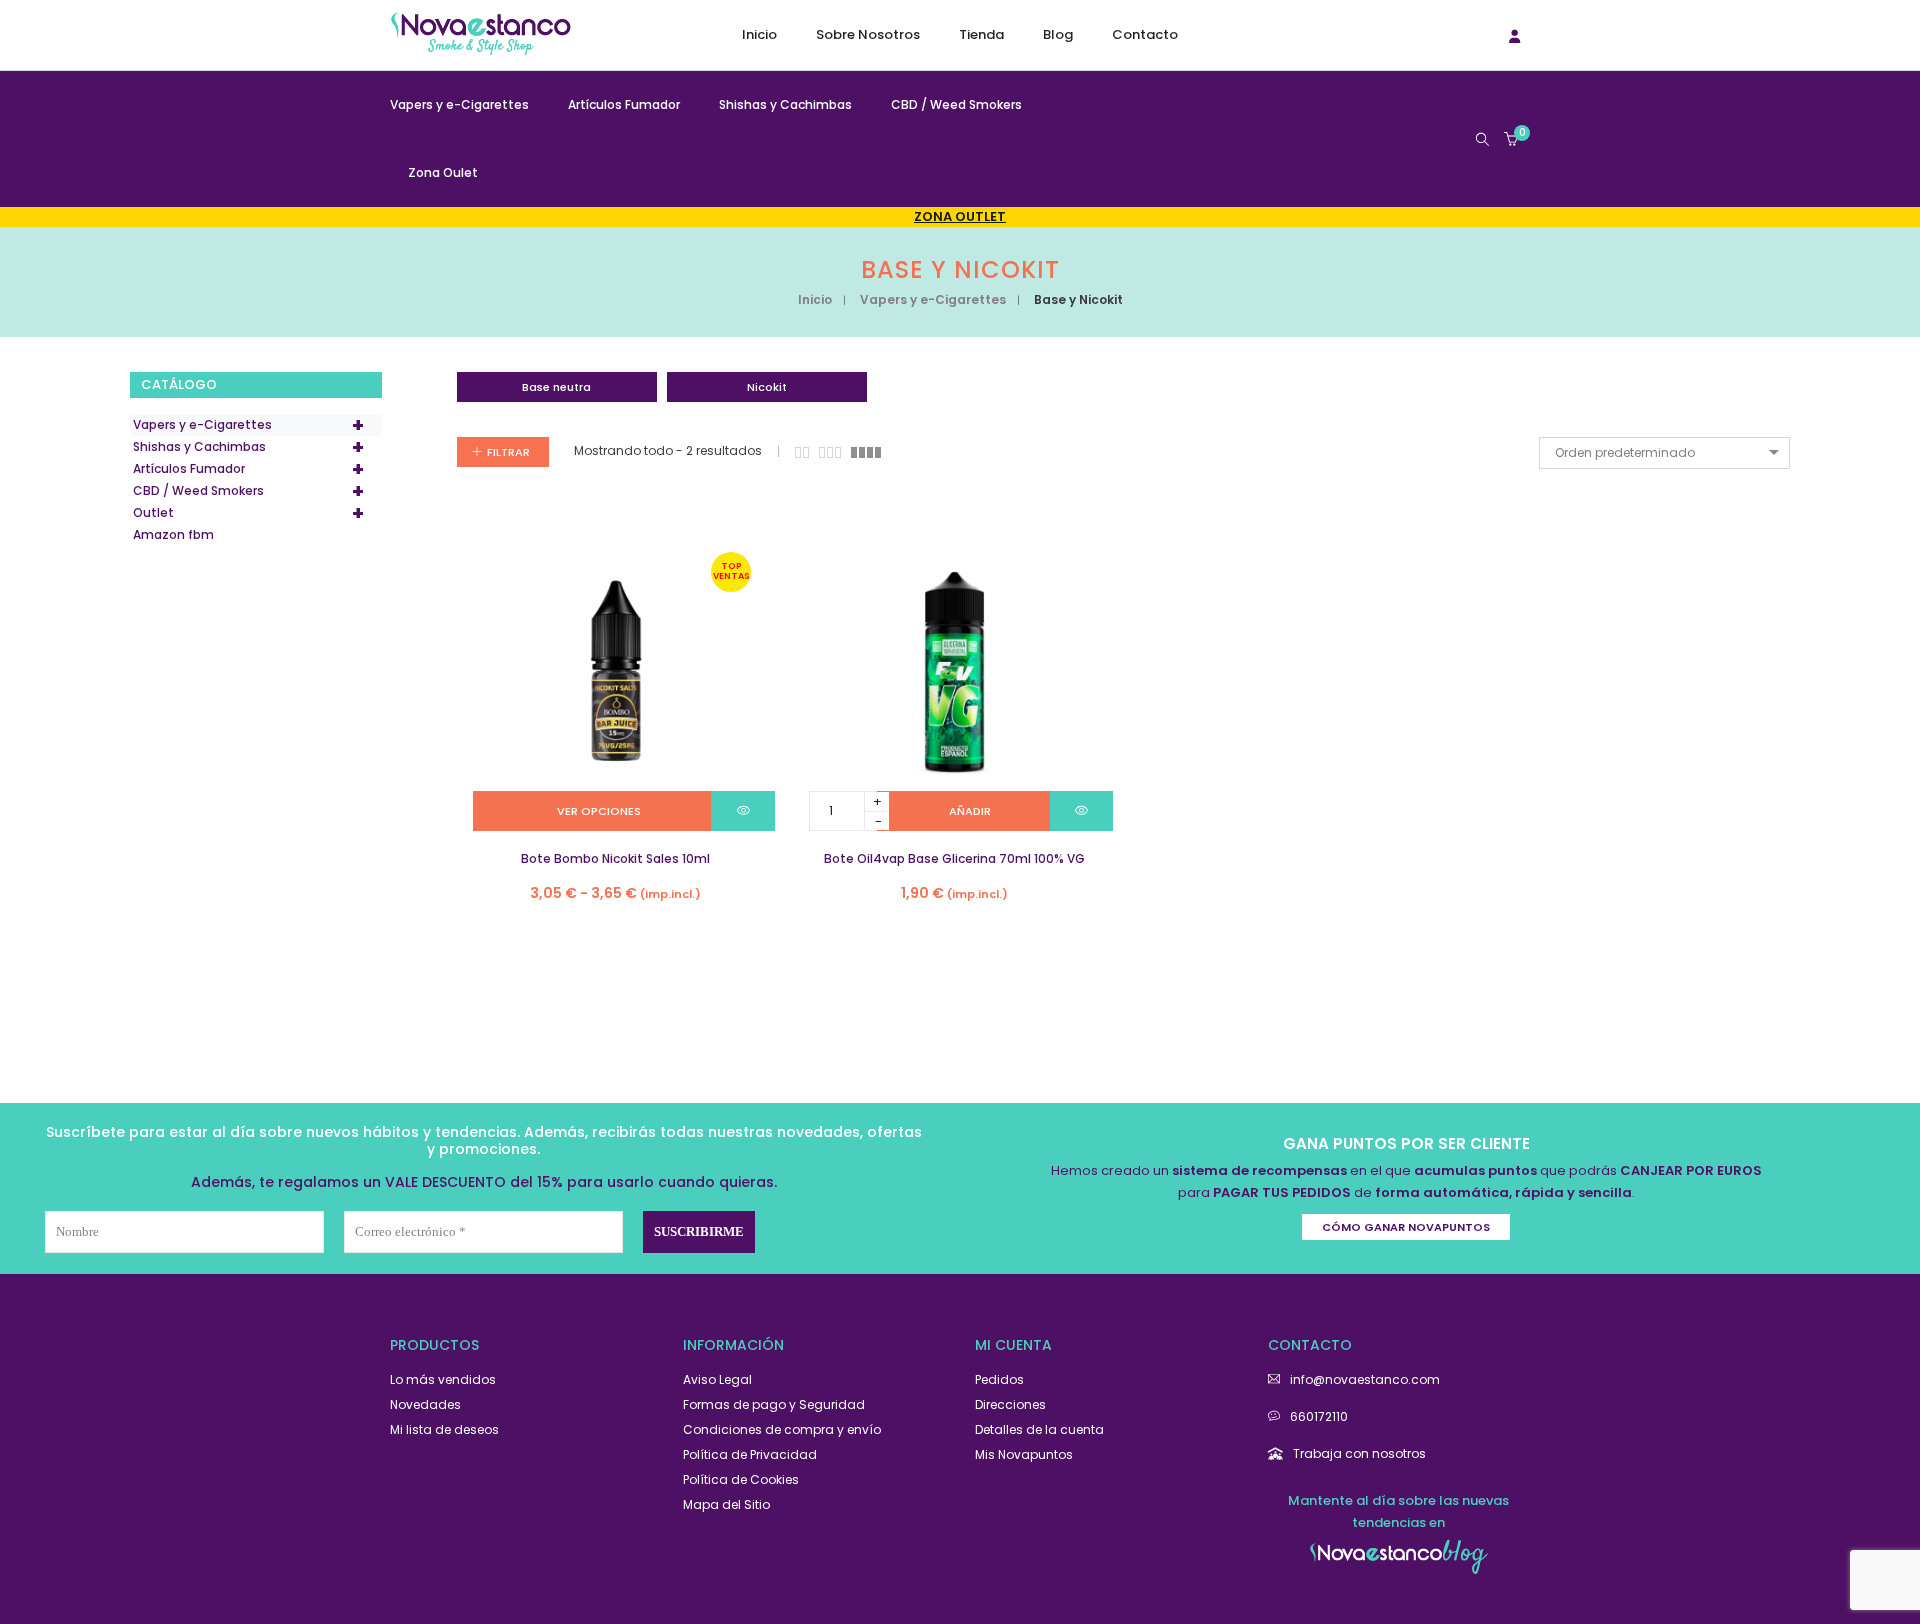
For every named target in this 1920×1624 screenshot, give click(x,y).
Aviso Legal (717, 1379)
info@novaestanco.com (1365, 1379)
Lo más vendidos (443, 1379)
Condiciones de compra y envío (782, 1429)
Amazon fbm (173, 534)
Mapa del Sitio (726, 1504)
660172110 (1319, 1416)
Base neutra (556, 387)
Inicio (815, 299)
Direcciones (1010, 1404)
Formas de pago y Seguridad (774, 1404)
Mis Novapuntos (1024, 1454)
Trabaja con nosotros (1359, 1453)
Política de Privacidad (750, 1454)
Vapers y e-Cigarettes (933, 299)
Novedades (425, 1404)
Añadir (970, 811)
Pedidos (999, 1379)
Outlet (248, 513)
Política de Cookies (741, 1479)
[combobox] (1664, 453)
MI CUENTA (1013, 1345)
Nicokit (767, 387)
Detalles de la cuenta (1039, 1429)
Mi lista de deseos (444, 1429)
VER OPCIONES (599, 811)
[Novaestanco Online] (480, 46)
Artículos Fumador (248, 469)
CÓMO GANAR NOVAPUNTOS (1406, 1227)
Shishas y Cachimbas (248, 447)
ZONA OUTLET (960, 216)
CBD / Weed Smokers (248, 491)
